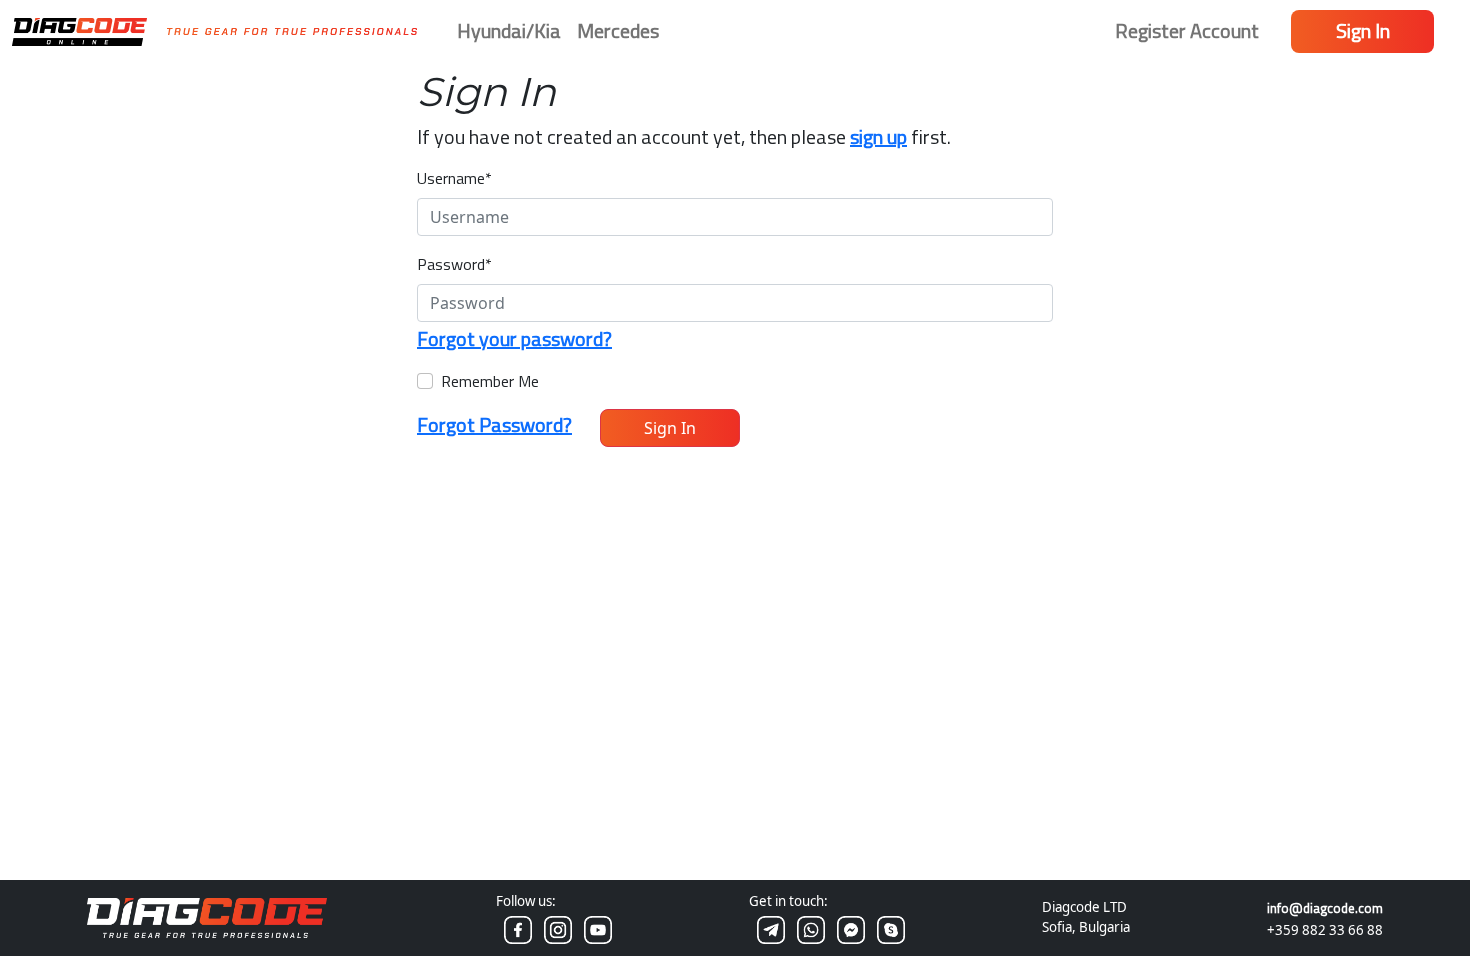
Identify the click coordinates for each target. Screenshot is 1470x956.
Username (454, 178)
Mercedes (618, 30)
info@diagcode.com (1325, 908)
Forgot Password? (494, 424)
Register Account (1187, 30)
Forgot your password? (514, 338)
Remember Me (490, 381)
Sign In (1363, 30)
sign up (878, 136)
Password (454, 264)
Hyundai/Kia (509, 30)
